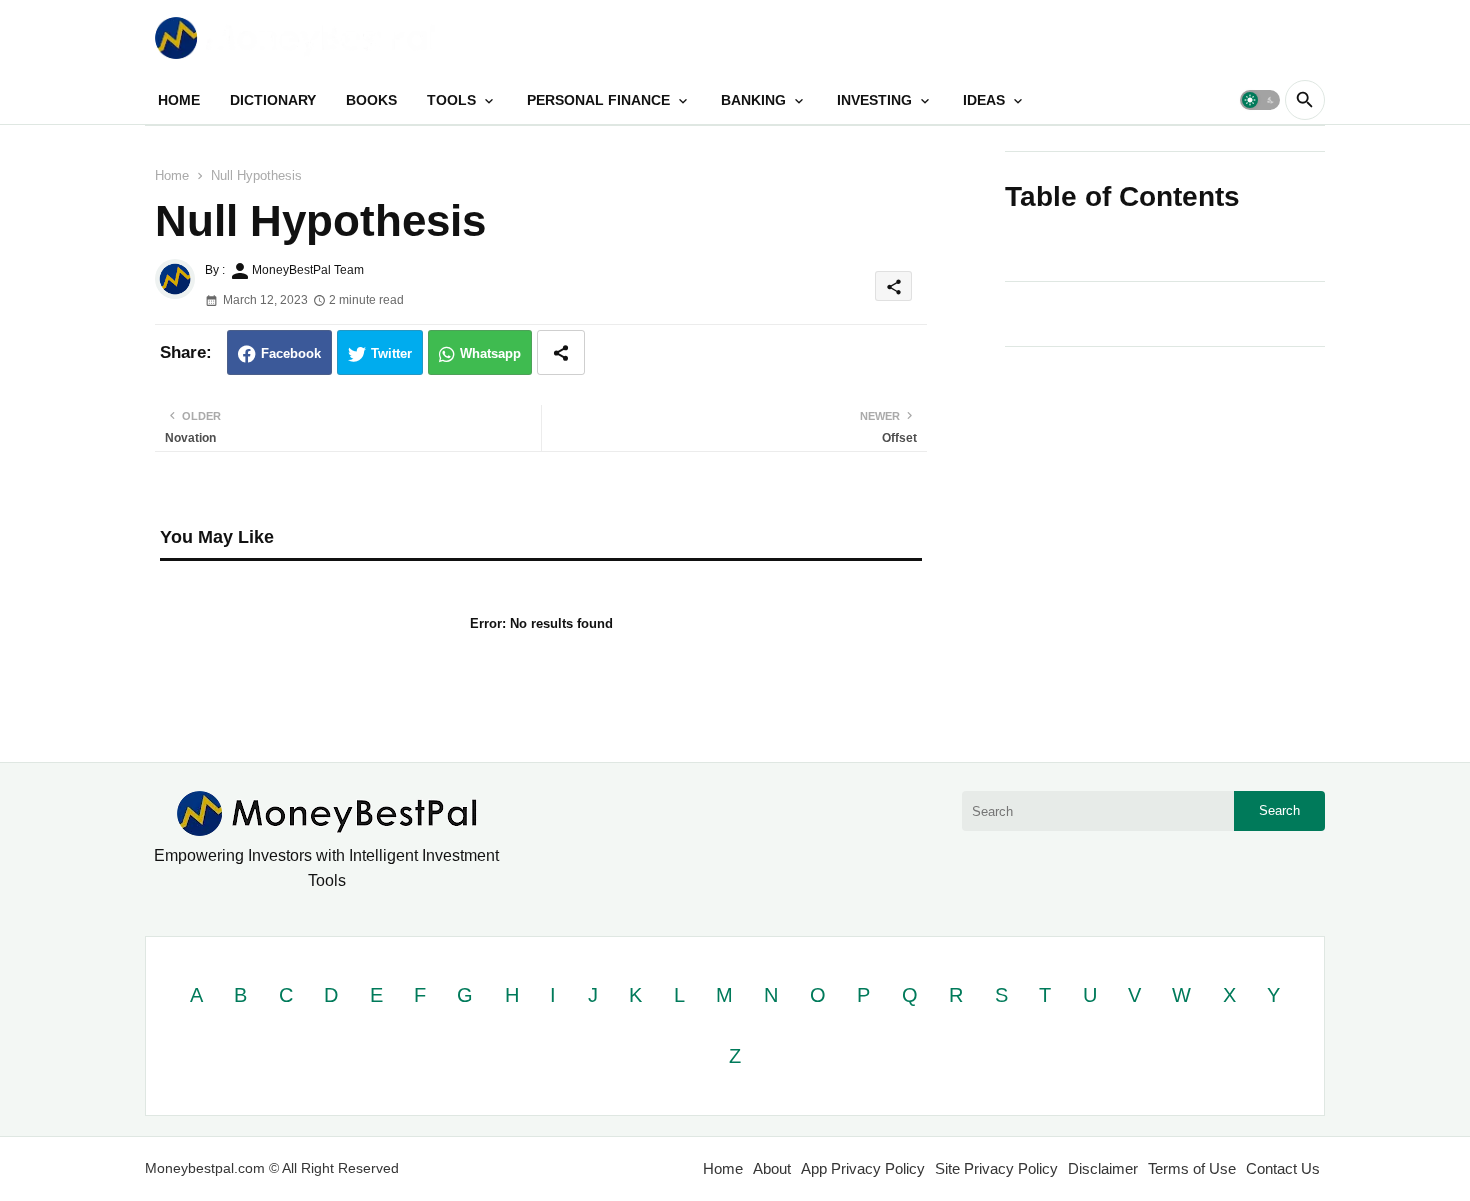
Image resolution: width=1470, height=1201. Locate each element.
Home (172, 175)
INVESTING (874, 100)
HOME (179, 100)
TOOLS (451, 100)
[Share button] (561, 352)
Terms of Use (1192, 1168)
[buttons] (1266, 37)
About (772, 1168)
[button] (1260, 100)
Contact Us (1283, 1168)
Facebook (291, 353)
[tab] (179, 100)
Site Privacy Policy (996, 1168)
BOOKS (371, 100)
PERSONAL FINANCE (598, 100)
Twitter (391, 353)
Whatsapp (490, 353)
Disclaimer (1103, 1168)
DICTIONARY (273, 100)
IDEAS (984, 100)
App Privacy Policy (863, 1168)
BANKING (753, 100)
